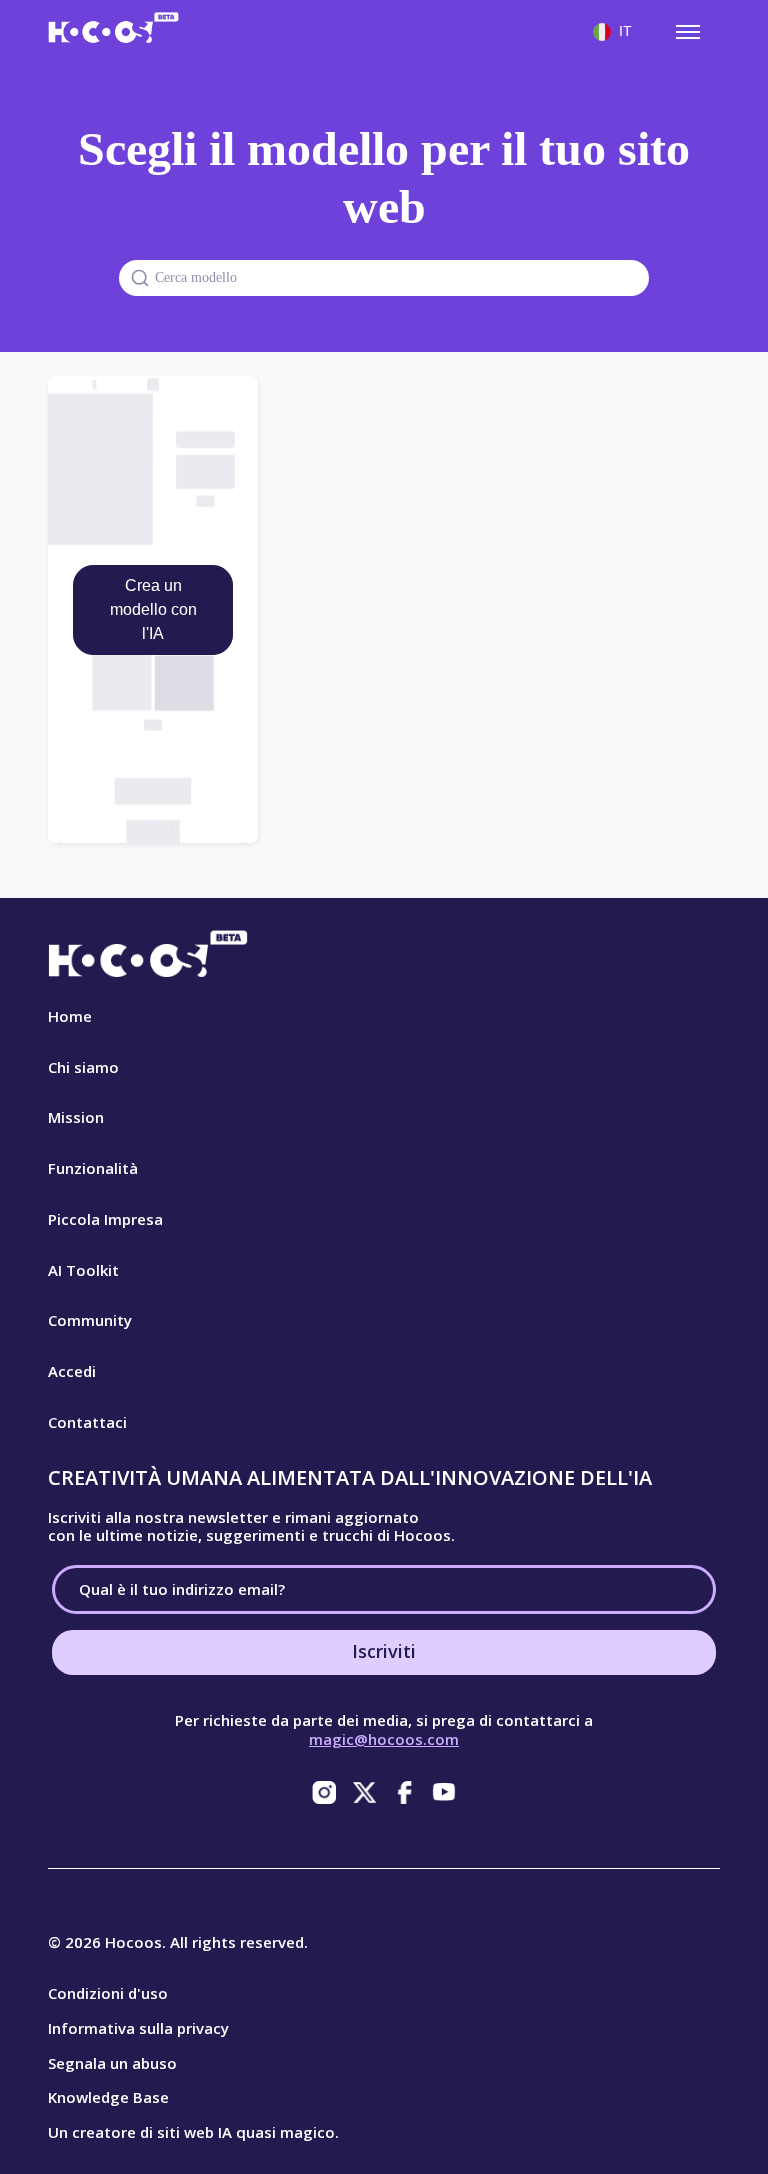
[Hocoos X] (364, 1792)
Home (70, 1016)
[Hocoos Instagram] (324, 1792)
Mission (76, 1117)
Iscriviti (384, 1651)
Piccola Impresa (105, 1219)
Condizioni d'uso (108, 1993)
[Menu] (688, 32)
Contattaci (87, 1422)
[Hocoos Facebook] (404, 1792)
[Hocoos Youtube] (444, 1792)
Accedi (72, 1371)
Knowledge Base (108, 2097)
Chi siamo (83, 1067)
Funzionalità (93, 1168)
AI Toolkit (83, 1270)
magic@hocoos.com (384, 1739)
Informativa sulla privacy (138, 2028)
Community (90, 1320)
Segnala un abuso (112, 2063)
